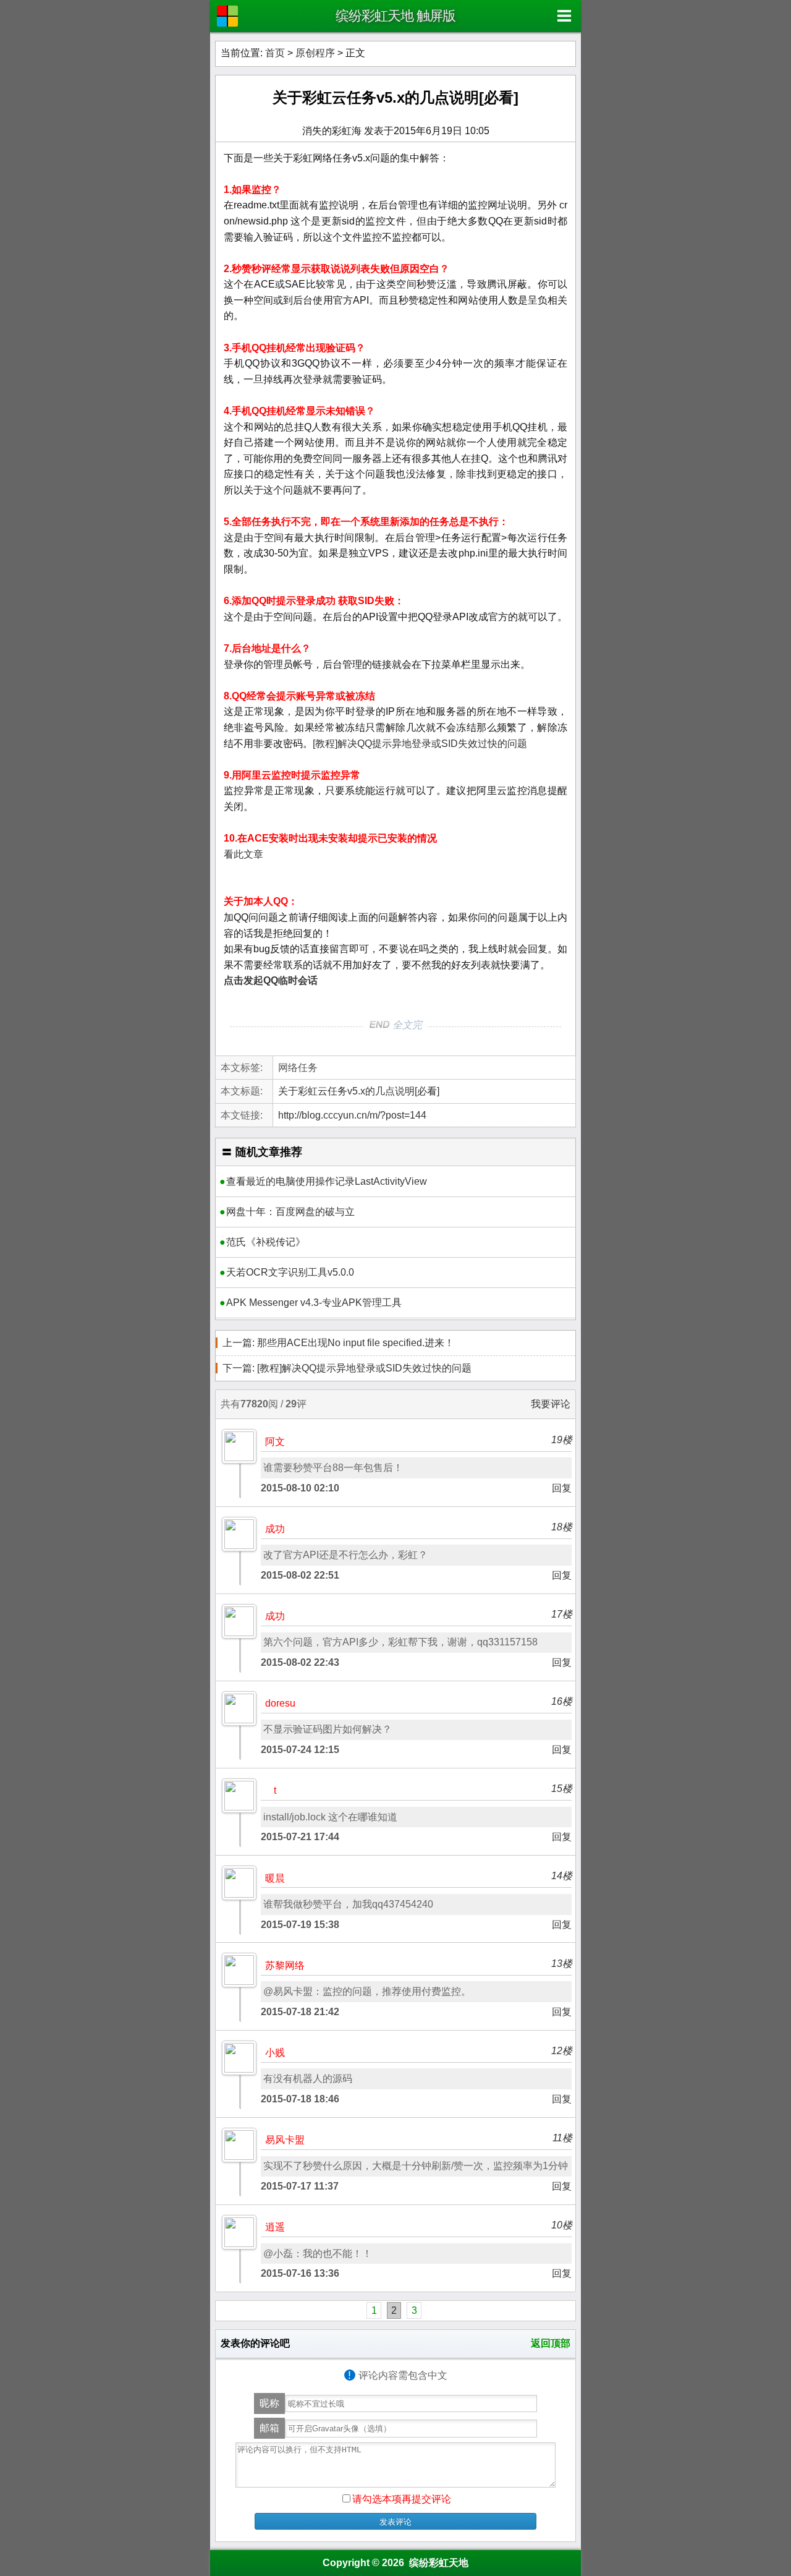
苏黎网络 (285, 1965)
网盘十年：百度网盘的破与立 (290, 1212)
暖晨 (275, 1878)
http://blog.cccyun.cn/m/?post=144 (352, 1115)
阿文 (275, 1442)
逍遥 (275, 2227)
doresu (280, 1703)
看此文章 (243, 854)
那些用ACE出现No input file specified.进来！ (338, 1343)
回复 (562, 1488)
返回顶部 (551, 2343)
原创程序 (315, 53)
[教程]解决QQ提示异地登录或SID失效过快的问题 (420, 744)
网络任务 (298, 1068)
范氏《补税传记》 (266, 1242)
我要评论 (551, 1404)
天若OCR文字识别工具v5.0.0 (290, 1272)
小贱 (275, 2053)
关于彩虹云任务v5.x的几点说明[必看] (395, 97)
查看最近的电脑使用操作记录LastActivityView (327, 1181)
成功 (275, 1529)
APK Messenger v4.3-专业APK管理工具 (314, 1303)
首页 (275, 53)
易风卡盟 (285, 2140)
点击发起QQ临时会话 (271, 980)
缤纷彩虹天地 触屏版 (395, 16)
